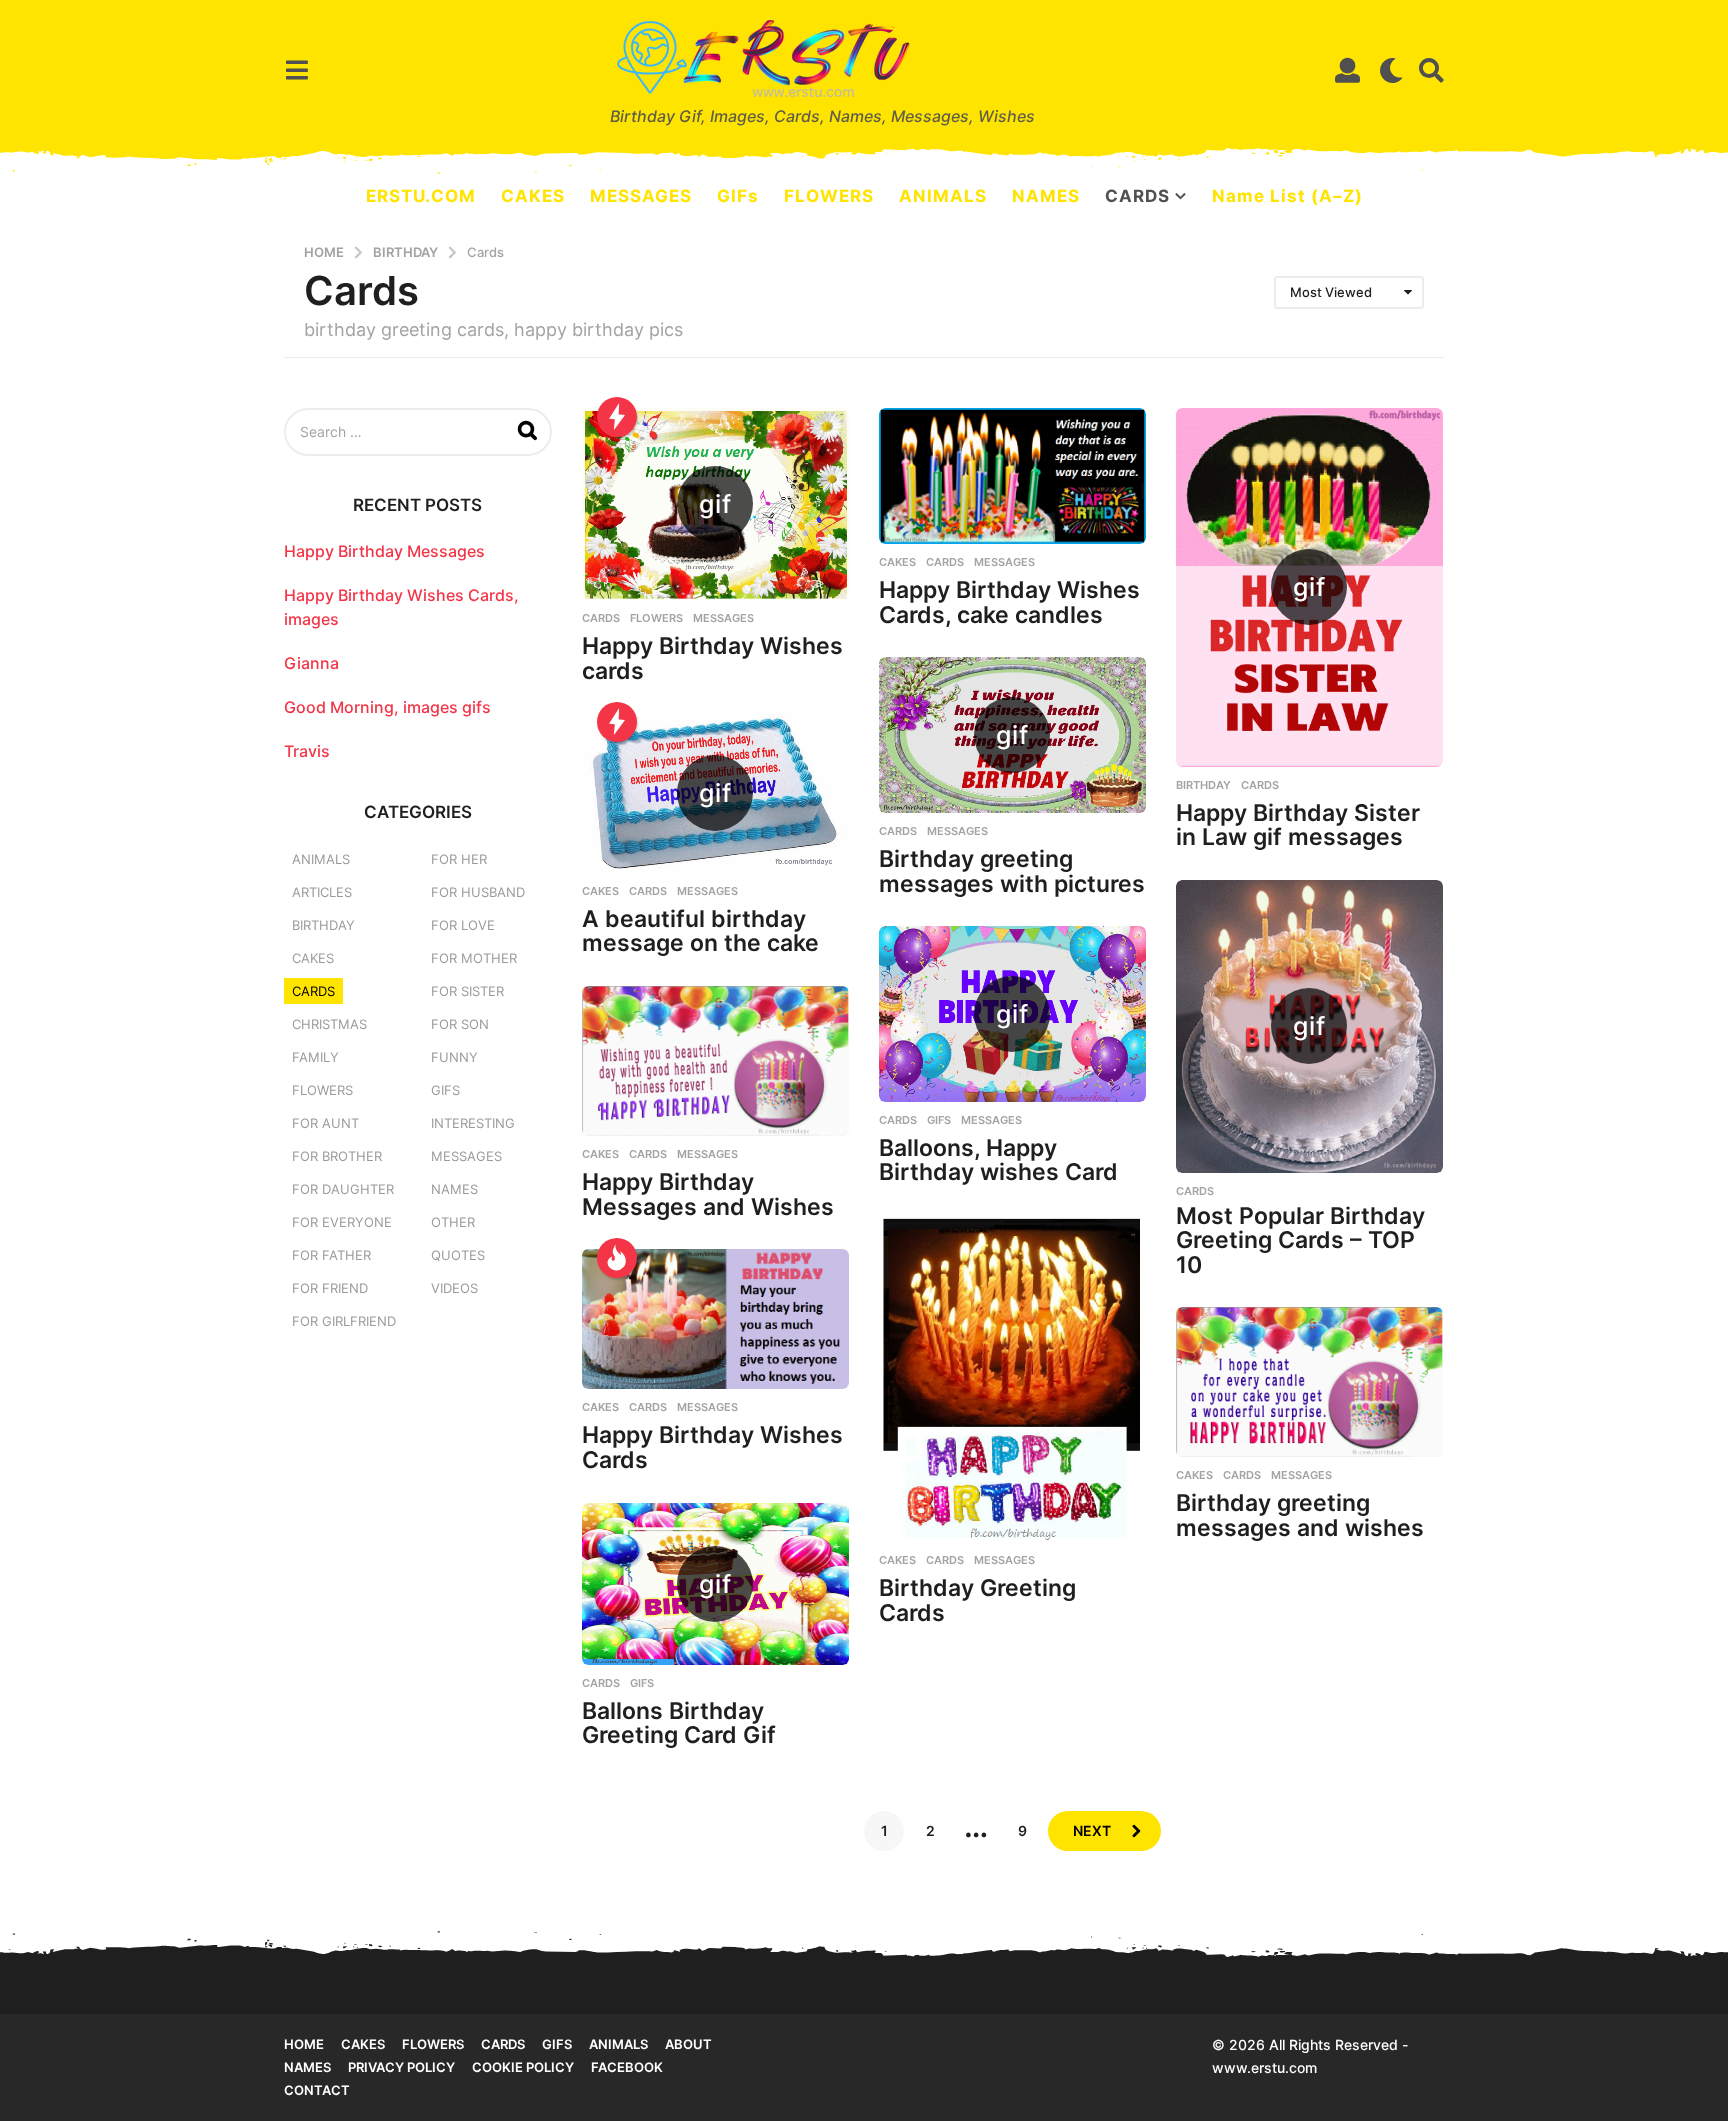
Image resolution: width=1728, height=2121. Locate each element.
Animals (321, 859)
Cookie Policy (523, 2067)
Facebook (627, 2067)
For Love (463, 925)
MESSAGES (641, 196)
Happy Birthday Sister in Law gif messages (1298, 825)
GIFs (738, 196)
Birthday (1203, 785)
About (688, 2044)
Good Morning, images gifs (387, 707)
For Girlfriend (344, 1321)
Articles (322, 892)
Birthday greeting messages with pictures (1012, 871)
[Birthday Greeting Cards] (1012, 1378)
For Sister (467, 991)
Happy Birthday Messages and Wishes (708, 1194)
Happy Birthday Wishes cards (712, 658)
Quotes (458, 1255)
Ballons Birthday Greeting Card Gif (679, 1723)
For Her (459, 859)
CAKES (533, 196)
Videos (454, 1288)
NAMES (1046, 196)
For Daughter (343, 1189)
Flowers (656, 618)
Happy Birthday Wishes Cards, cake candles (1009, 602)
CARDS (1137, 196)
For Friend (330, 1288)
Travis (307, 751)
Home (304, 2044)
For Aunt (325, 1123)
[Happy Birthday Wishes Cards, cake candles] (1012, 476)
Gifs (557, 2044)
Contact (317, 2090)
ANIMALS (943, 196)
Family (315, 1057)
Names (454, 1189)
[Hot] (617, 1258)
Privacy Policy (401, 2067)
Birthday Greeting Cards (977, 1600)
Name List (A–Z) (1287, 196)
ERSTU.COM (421, 196)
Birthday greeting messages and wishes (1300, 1515)
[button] (296, 70)
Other (453, 1222)
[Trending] (617, 417)
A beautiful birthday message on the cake (700, 931)
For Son (460, 1024)
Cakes (897, 562)
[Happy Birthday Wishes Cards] (715, 1319)
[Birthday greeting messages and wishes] (1309, 1382)
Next (1092, 1830)
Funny (454, 1057)
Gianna (311, 663)
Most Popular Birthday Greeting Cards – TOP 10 (1300, 1240)
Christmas (329, 1024)
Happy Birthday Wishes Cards (712, 1447)
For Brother (337, 1156)
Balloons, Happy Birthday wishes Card (998, 1160)
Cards (601, 618)
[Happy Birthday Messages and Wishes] (715, 1061)
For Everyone (342, 1222)
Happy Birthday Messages (384, 551)
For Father (331, 1255)
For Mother (474, 958)
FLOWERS (829, 196)
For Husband (478, 892)
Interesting (473, 1123)
